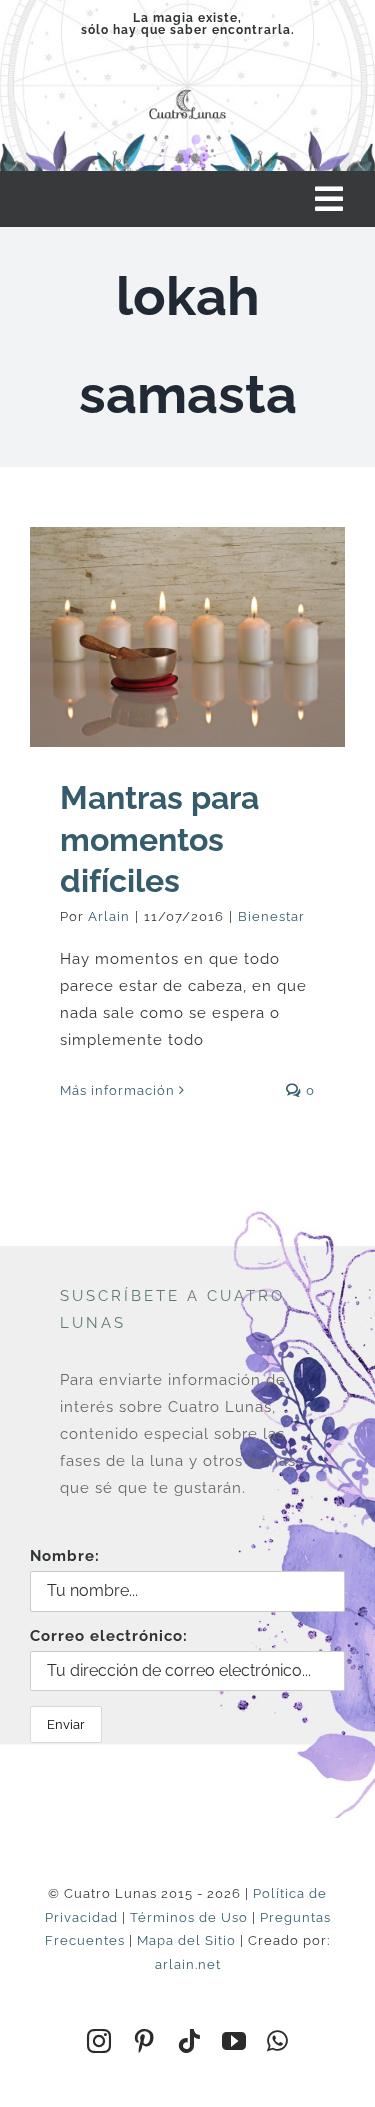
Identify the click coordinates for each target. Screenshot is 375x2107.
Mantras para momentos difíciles (159, 839)
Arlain (109, 916)
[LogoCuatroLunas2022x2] (187, 90)
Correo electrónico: (109, 1636)
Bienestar (271, 916)
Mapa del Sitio (186, 1940)
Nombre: (65, 1556)
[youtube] (234, 2041)
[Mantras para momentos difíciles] (187, 637)
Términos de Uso (189, 1917)
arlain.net (188, 1964)
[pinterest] (144, 2041)
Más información (117, 1090)
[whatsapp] (278, 2041)
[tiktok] (189, 2041)
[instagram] (99, 2041)
